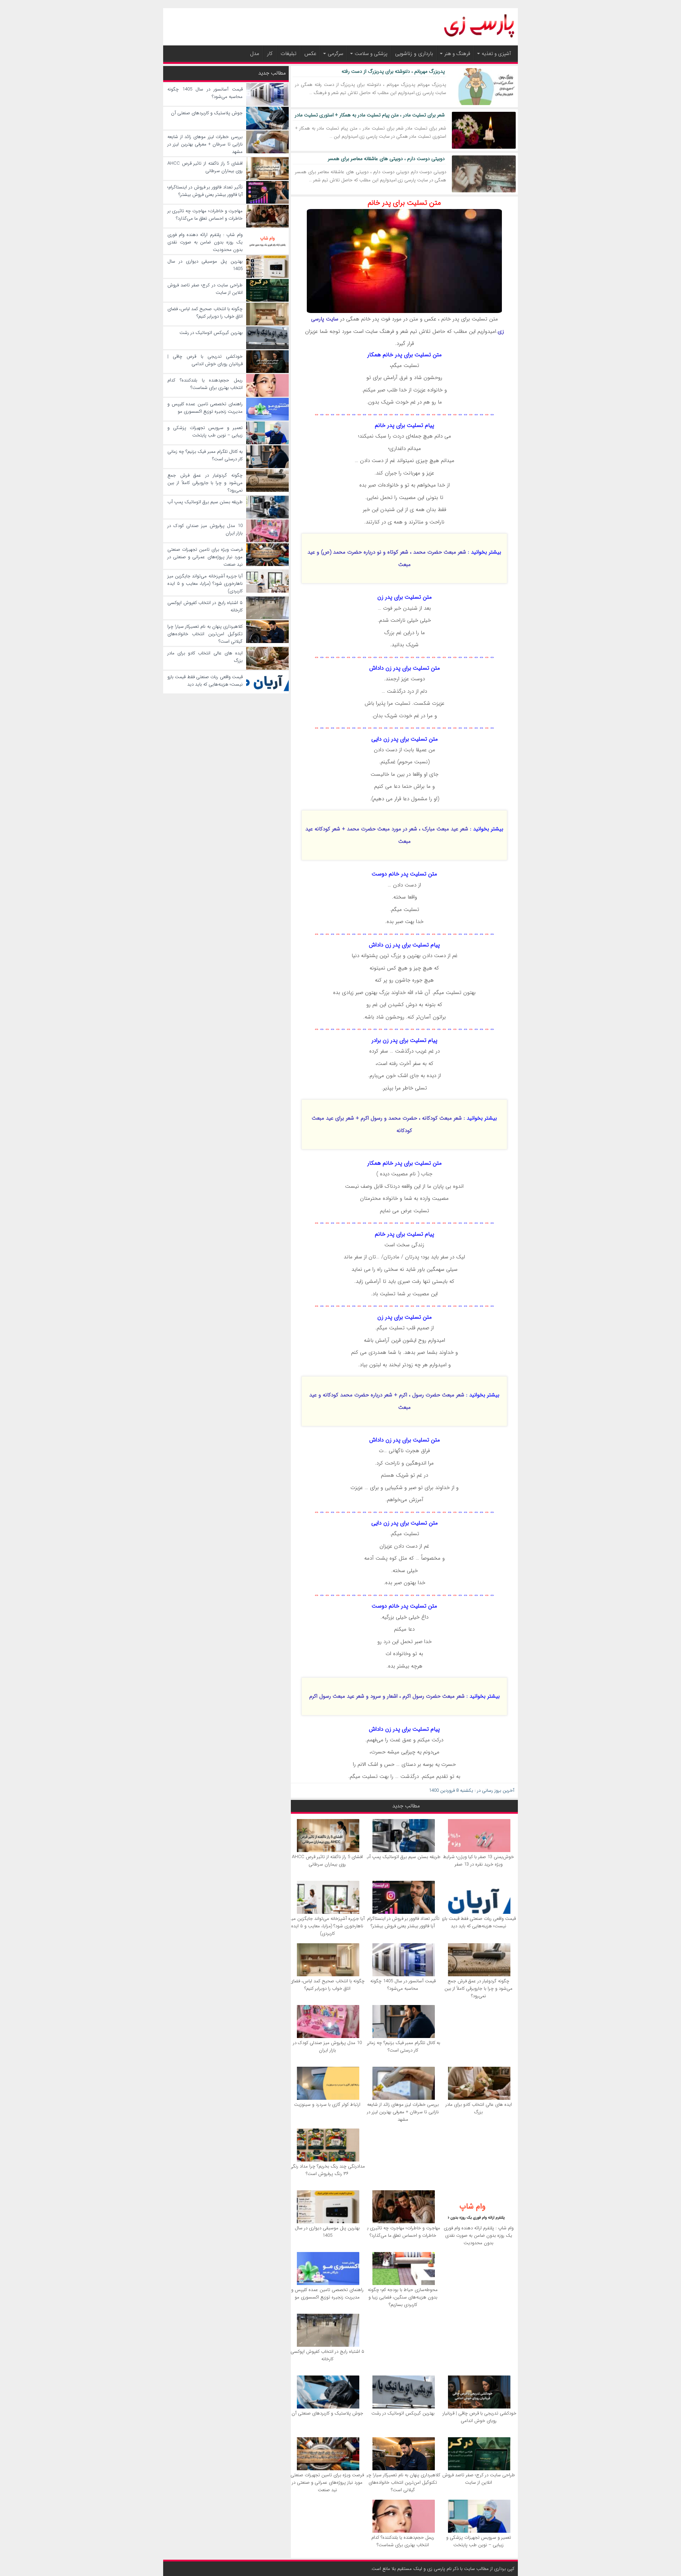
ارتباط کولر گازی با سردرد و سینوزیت (327, 2105)
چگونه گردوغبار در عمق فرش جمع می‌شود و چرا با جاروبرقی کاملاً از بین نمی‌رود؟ (478, 1989)
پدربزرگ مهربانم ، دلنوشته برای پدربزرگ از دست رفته (393, 71)
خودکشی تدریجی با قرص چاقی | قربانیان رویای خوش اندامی (478, 2417)
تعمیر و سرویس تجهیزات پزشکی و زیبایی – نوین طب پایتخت (479, 2541)
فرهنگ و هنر (457, 54)
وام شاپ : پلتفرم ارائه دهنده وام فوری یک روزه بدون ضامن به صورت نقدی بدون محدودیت (479, 2236)
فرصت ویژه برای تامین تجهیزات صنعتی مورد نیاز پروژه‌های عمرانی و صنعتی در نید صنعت (327, 2482)
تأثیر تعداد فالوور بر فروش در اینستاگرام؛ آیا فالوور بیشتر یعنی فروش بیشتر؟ (403, 1922)
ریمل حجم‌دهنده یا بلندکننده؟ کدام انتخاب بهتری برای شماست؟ (403, 2541)
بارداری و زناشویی (414, 54)
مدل (255, 54)
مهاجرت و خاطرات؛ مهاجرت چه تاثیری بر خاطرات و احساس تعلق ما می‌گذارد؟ (403, 2232)
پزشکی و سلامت (371, 54)
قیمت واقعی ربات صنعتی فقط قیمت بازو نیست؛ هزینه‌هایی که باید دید (478, 1922)
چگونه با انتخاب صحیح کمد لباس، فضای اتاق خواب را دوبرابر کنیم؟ (327, 1985)
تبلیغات (289, 54)
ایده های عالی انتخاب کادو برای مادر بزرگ (479, 2108)
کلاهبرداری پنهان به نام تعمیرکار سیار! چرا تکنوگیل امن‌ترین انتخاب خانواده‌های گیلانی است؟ (403, 2482)
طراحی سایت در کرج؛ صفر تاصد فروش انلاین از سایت (479, 2479)
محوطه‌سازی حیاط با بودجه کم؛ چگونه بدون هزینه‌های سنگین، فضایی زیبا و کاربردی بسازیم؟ (403, 2297)
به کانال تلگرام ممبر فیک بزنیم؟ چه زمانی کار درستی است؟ (403, 2047)
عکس (310, 54)
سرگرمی (336, 54)
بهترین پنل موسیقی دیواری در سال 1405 (327, 2232)
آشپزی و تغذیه (496, 54)
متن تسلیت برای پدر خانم (404, 203)
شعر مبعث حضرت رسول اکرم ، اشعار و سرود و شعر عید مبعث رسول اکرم (387, 1696)
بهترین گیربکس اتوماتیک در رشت (403, 2413)
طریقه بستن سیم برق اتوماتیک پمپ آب (403, 1857)
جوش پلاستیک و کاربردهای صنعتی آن (327, 2413)
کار (270, 54)
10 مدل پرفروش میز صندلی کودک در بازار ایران (327, 2047)
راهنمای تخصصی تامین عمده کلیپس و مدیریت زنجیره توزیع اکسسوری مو (327, 2294)
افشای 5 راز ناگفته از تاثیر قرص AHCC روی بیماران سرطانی (327, 1861)
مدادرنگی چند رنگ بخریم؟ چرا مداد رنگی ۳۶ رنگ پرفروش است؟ (327, 2170)
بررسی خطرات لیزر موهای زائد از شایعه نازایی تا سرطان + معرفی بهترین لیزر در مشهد (403, 2112)
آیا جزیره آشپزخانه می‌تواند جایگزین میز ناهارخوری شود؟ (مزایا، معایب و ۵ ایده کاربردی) (327, 1926)
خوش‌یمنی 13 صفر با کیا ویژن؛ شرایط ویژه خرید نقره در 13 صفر (478, 1861)
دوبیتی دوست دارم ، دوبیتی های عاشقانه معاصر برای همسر (386, 159)
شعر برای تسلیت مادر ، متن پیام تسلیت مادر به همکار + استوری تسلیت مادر (370, 115)
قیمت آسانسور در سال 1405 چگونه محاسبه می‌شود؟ (403, 1985)
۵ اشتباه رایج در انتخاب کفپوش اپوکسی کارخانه (327, 2355)
